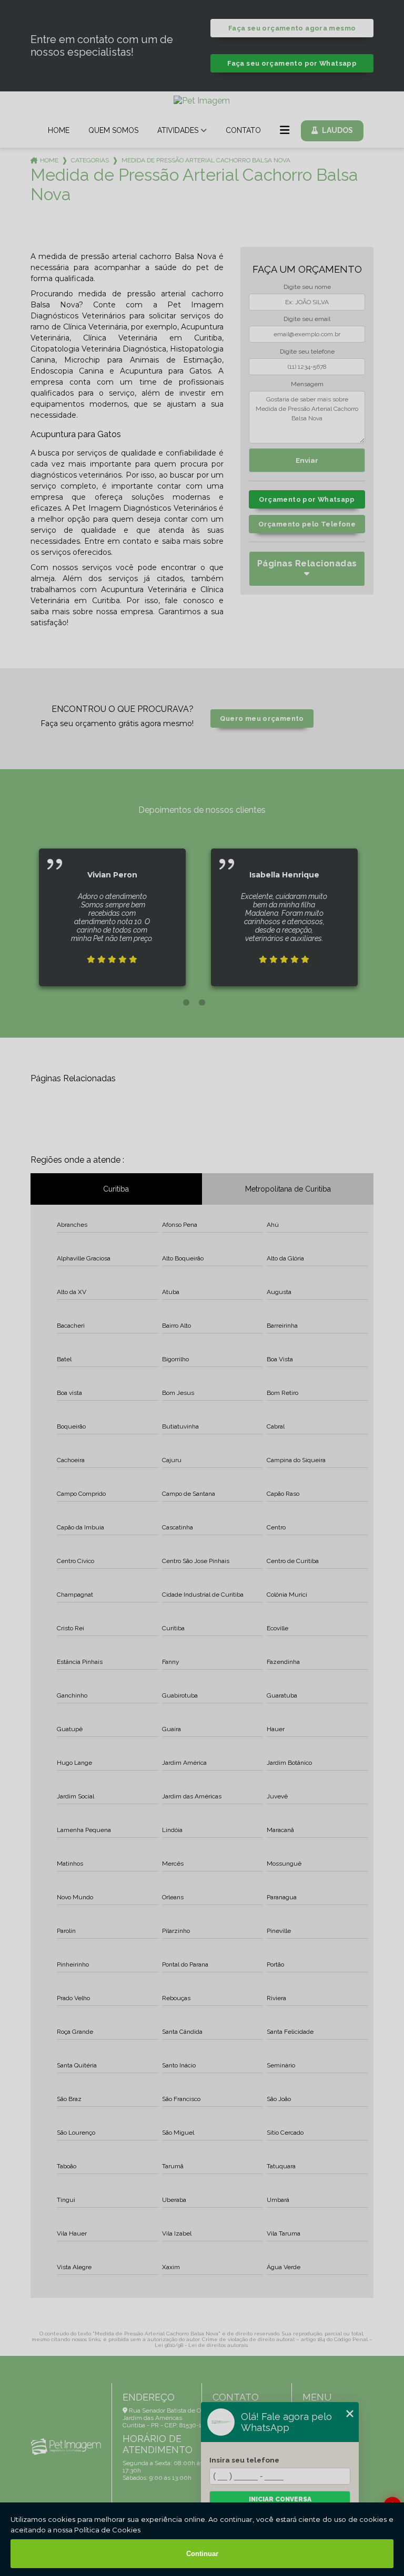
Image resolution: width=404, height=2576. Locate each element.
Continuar (202, 2554)
